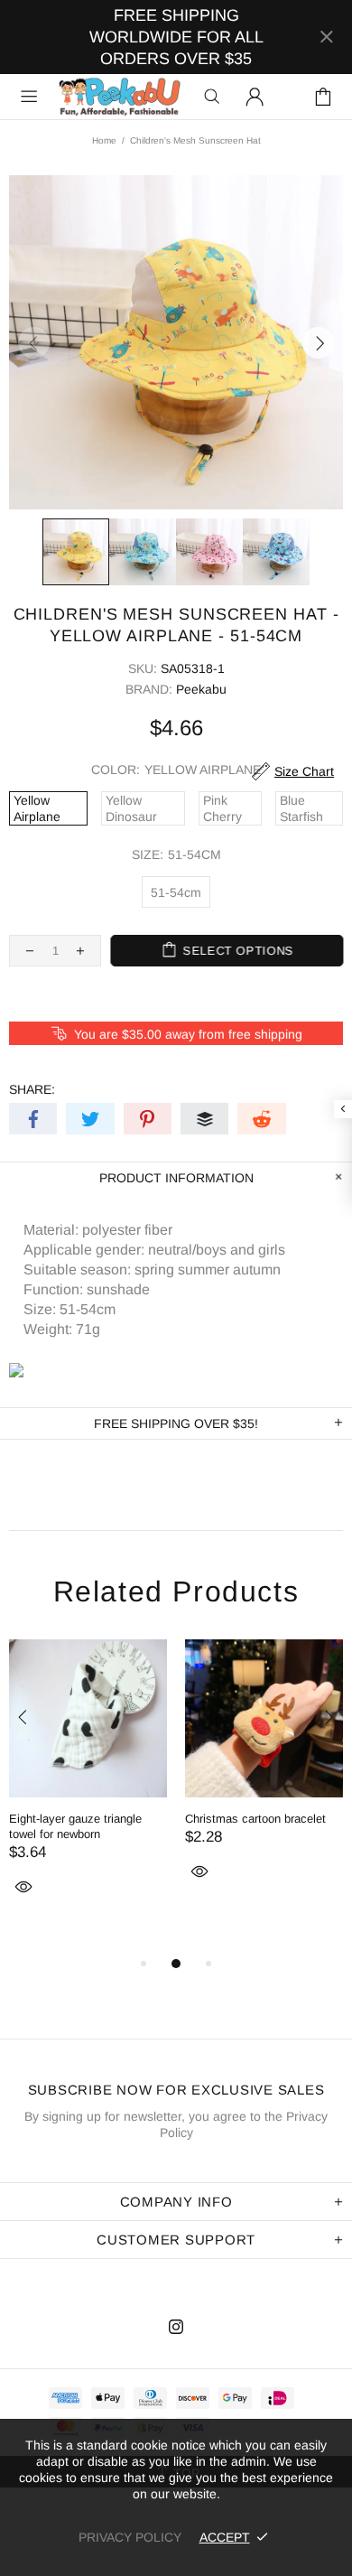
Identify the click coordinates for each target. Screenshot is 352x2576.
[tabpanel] (88, 1788)
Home (104, 140)
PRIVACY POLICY (130, 2537)
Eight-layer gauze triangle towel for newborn (75, 1826)
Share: (32, 1089)
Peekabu (119, 97)
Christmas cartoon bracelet (255, 1819)
